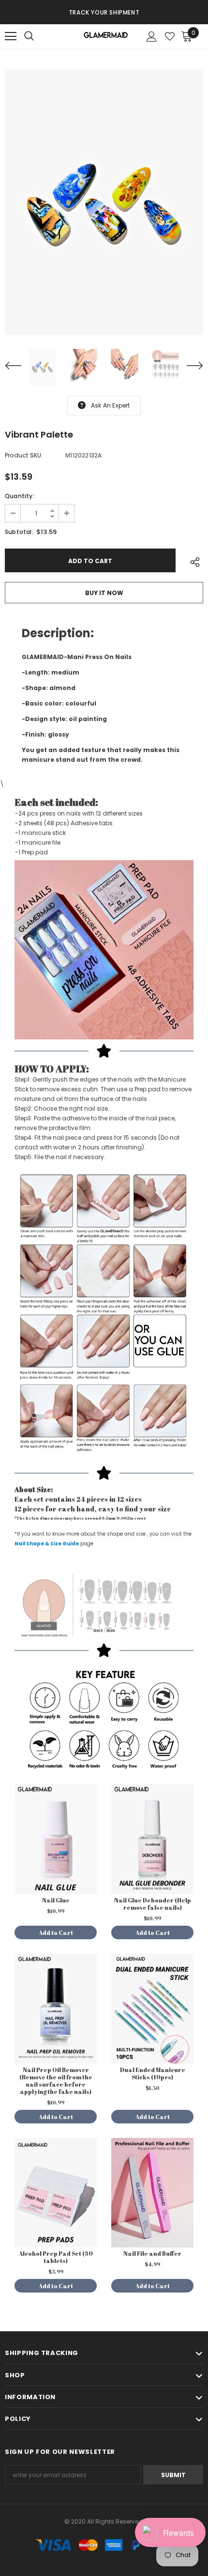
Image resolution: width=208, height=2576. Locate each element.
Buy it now (104, 593)
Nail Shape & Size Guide (47, 1544)
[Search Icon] (39, 36)
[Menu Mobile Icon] (11, 36)
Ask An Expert (111, 405)
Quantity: (20, 496)
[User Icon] (152, 37)
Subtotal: (19, 532)
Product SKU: (24, 455)
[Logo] (105, 37)
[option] (104, 12)
